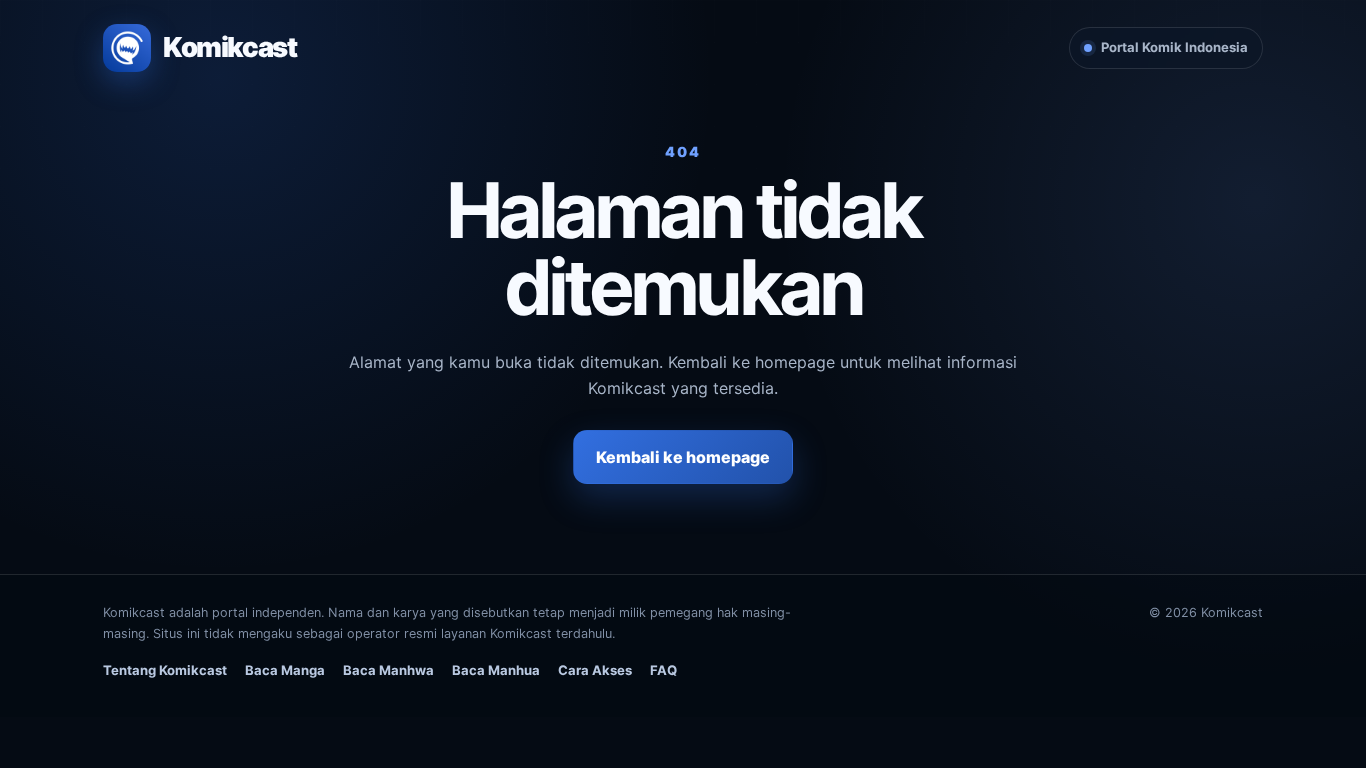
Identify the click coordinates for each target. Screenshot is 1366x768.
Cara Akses (595, 670)
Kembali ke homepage (683, 457)
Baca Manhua (496, 670)
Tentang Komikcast (165, 670)
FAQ (663, 670)
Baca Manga (285, 670)
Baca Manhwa (388, 670)
